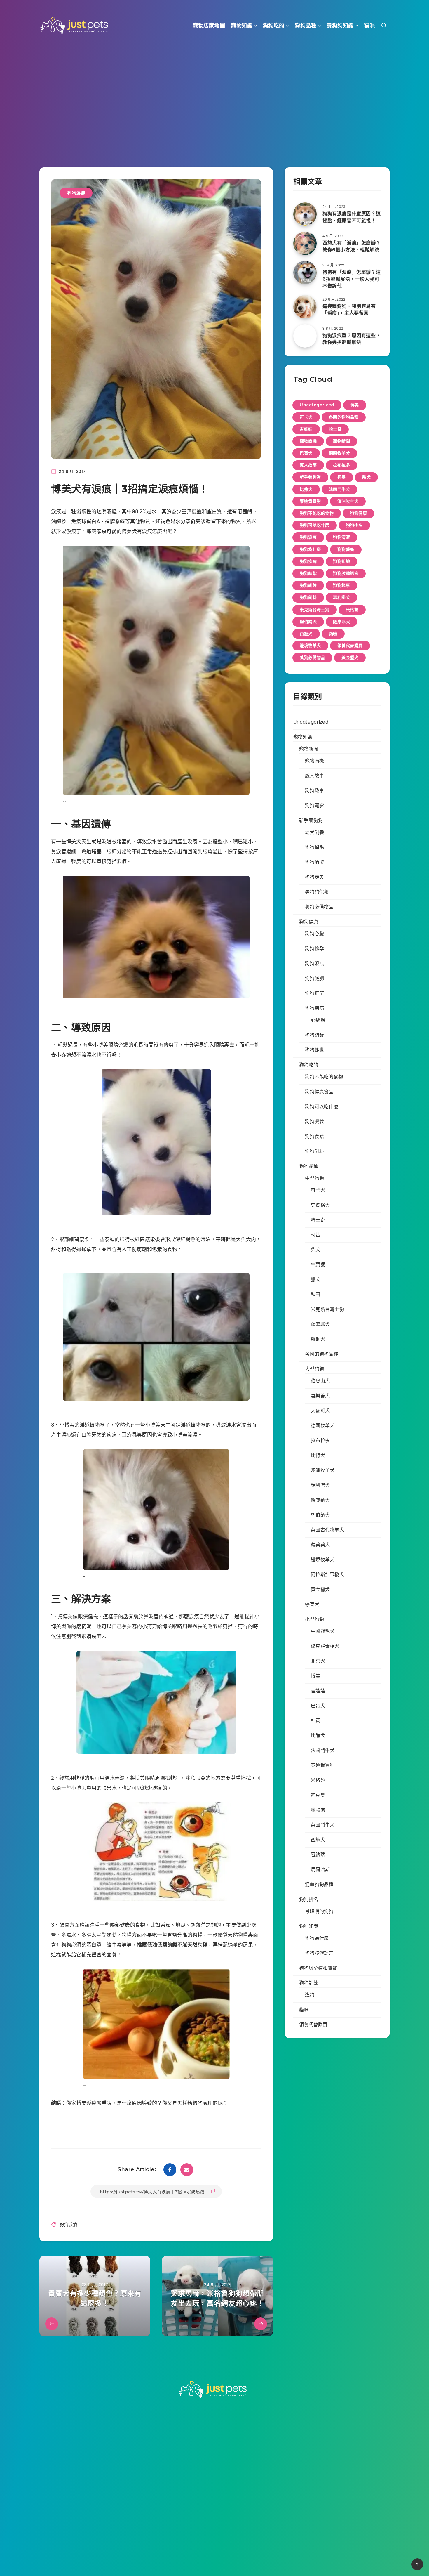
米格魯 (352, 610)
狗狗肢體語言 (346, 573)
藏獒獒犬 (320, 1545)
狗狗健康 (358, 513)
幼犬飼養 (314, 832)
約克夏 (318, 1795)
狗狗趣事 (341, 585)
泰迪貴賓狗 (310, 501)
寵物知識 (242, 26)
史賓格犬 (320, 1205)
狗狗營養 (346, 549)
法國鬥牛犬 (340, 489)
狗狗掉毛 (314, 847)
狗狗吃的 (274, 26)
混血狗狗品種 (319, 1884)
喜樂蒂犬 (320, 1396)
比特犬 (318, 1455)
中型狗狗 (314, 1178)
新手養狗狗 (310, 477)
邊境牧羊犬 (310, 646)
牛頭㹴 (318, 1265)
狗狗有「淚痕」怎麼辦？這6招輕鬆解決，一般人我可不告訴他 (352, 279)
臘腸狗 (318, 1810)
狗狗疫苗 (314, 993)
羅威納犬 (320, 1500)
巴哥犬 (306, 453)
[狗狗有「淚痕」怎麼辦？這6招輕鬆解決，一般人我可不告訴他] (305, 273)
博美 (355, 405)
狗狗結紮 (308, 573)
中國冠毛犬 (323, 1631)
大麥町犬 (320, 1411)
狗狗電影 (314, 805)
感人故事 (308, 465)
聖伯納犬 (308, 622)
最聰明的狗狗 (319, 1911)
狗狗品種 (306, 26)
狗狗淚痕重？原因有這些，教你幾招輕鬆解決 (352, 339)
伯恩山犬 (320, 1381)
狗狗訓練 (308, 585)
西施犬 (306, 634)
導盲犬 (312, 1604)
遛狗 (310, 1995)
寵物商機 (308, 441)
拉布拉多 (341, 465)
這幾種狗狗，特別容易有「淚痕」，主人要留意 (349, 310)
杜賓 (316, 1721)
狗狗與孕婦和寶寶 (318, 1968)
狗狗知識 (341, 561)
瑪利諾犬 (341, 597)
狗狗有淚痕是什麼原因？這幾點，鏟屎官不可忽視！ (352, 217)
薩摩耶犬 (341, 622)
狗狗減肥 (314, 978)
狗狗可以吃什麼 (315, 525)
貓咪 (369, 26)
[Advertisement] (214, 100)
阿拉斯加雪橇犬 (327, 1575)
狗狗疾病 (308, 561)
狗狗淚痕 (76, 193)
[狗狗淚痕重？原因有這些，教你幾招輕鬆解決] (305, 336)
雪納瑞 (318, 1855)
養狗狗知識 (340, 26)
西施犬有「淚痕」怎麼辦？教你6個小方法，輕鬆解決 (352, 246)
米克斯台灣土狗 (315, 610)
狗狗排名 (354, 525)
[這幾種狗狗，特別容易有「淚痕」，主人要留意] (305, 307)
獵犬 (316, 1280)
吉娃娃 (306, 429)
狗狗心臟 (314, 934)
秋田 (316, 1294)
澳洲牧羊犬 (348, 501)
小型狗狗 (314, 1619)
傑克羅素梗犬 (325, 1646)
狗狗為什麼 (310, 549)
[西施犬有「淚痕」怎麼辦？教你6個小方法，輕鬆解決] (305, 243)
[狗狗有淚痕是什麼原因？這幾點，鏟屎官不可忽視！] (305, 214)
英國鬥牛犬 (323, 1825)
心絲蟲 (318, 1020)
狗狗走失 (314, 877)
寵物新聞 (341, 441)
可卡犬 (306, 417)
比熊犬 (306, 489)
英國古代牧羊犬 (327, 1530)
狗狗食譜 (314, 1136)
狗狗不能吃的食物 (317, 513)
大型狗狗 (314, 1369)
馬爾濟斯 (320, 1870)
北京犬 (318, 1661)
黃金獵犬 (350, 658)
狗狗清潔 (341, 537)
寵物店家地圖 (209, 26)
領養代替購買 (350, 646)
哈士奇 (335, 429)
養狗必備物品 (312, 658)
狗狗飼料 (308, 597)
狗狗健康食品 (319, 1092)
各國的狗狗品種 (344, 417)
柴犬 (366, 477)
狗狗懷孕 (314, 949)
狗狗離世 (314, 1050)
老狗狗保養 (317, 892)
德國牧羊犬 (340, 453)
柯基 (342, 477)
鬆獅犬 (318, 1339)
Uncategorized (317, 405)
